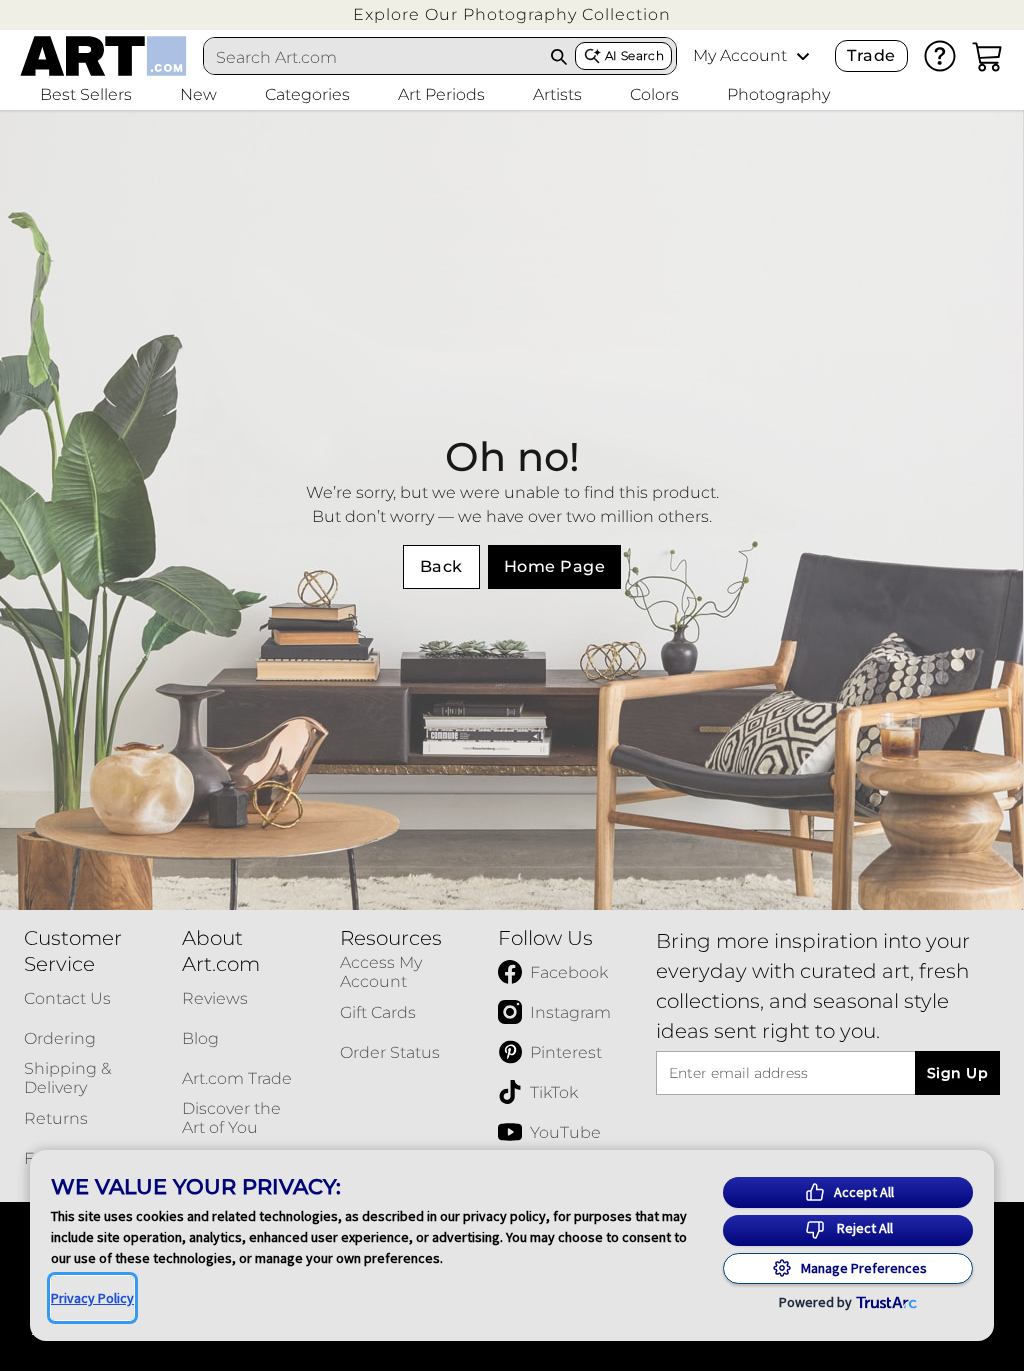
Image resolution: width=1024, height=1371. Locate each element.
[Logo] (103, 56)
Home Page (554, 566)
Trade (871, 55)
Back (441, 566)
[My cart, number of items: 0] (988, 56)
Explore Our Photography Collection (512, 14)
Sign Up (957, 1073)
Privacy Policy (92, 1298)
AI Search (634, 55)
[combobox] (374, 57)
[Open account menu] (803, 56)
